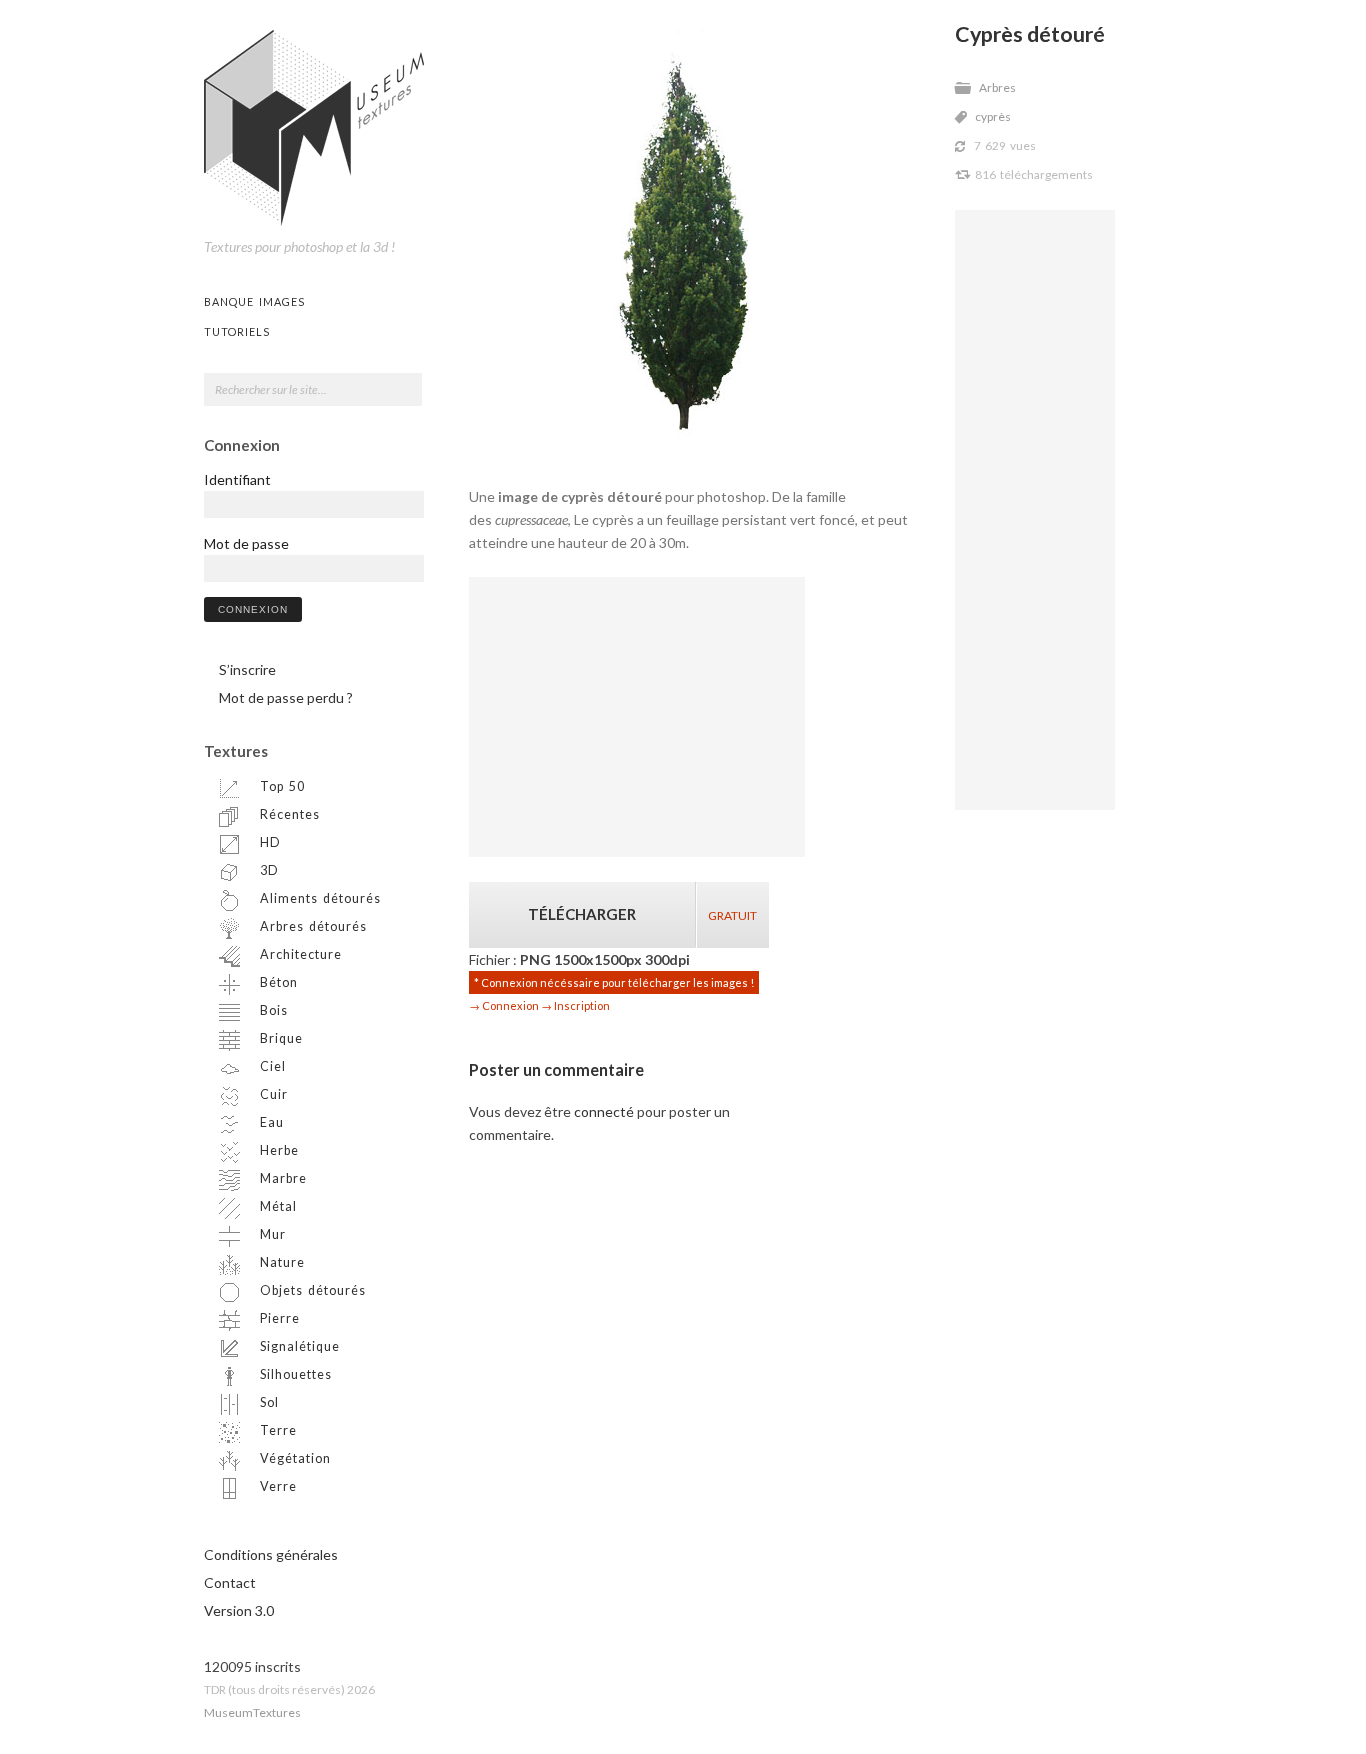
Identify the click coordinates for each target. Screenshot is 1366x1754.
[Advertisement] (1035, 510)
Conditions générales (271, 1554)
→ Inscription (575, 1005)
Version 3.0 (239, 1610)
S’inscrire (247, 669)
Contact (230, 1582)
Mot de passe (246, 543)
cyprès (993, 116)
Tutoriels (237, 331)
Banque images (254, 301)
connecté (604, 1111)
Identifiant (237, 479)
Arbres (997, 87)
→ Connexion (504, 1005)
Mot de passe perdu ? (286, 697)
